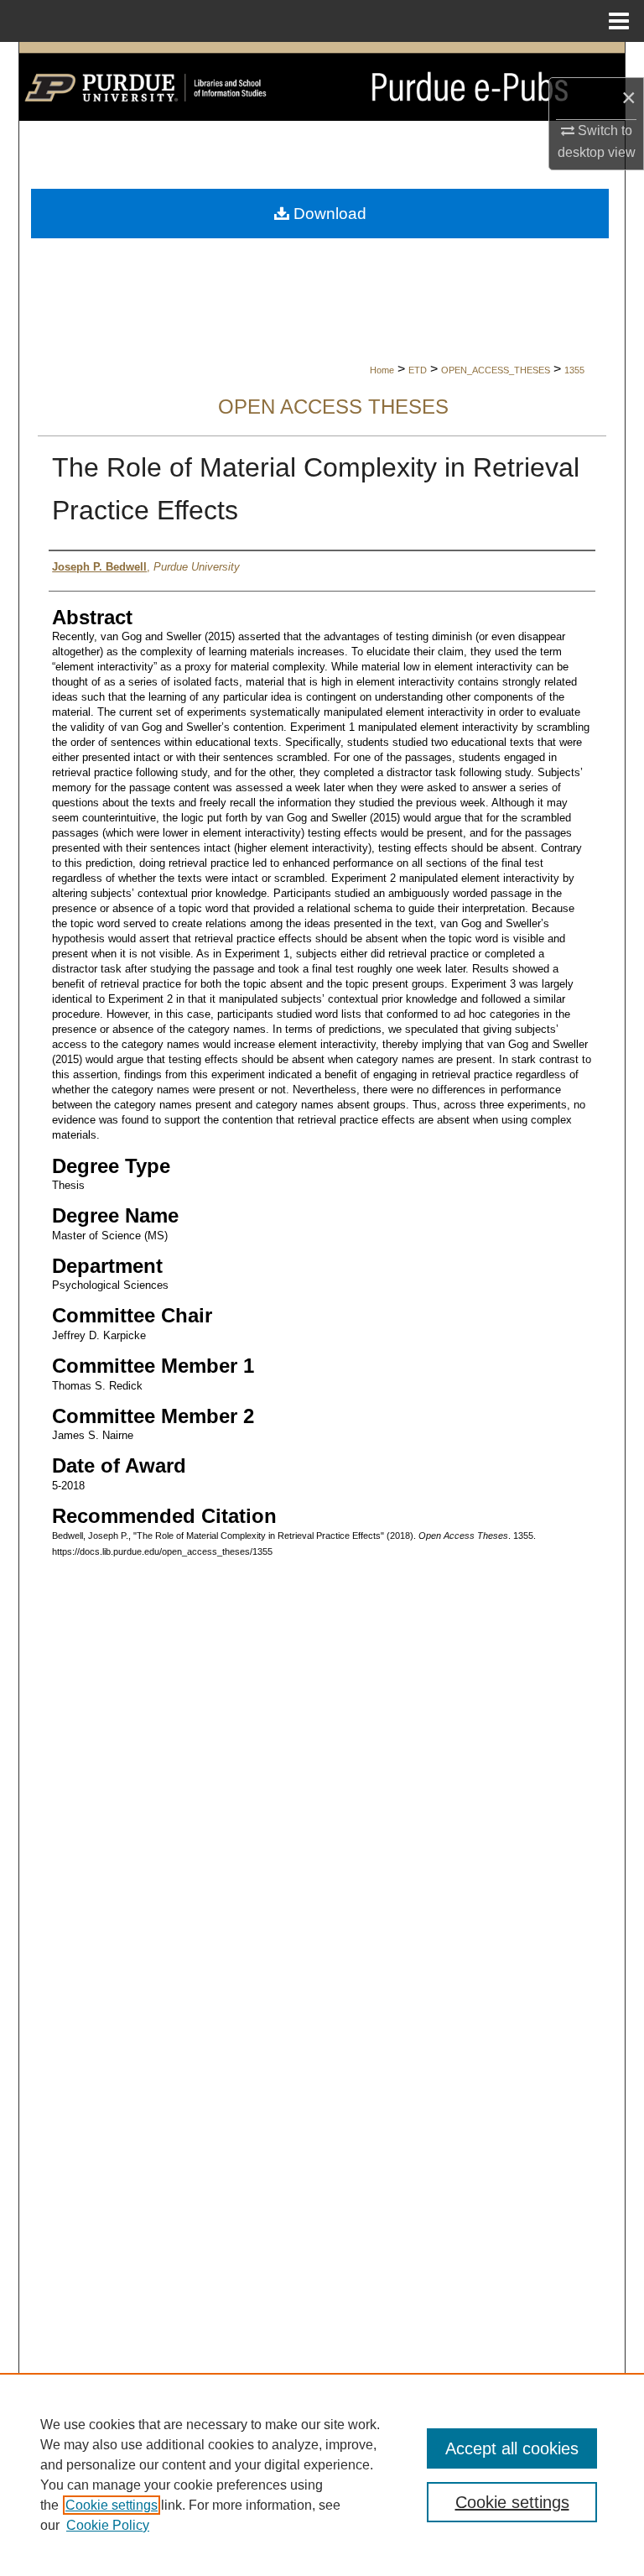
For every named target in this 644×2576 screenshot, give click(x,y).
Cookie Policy (108, 2525)
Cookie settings (112, 2505)
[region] (322, 2474)
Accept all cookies (512, 2448)
